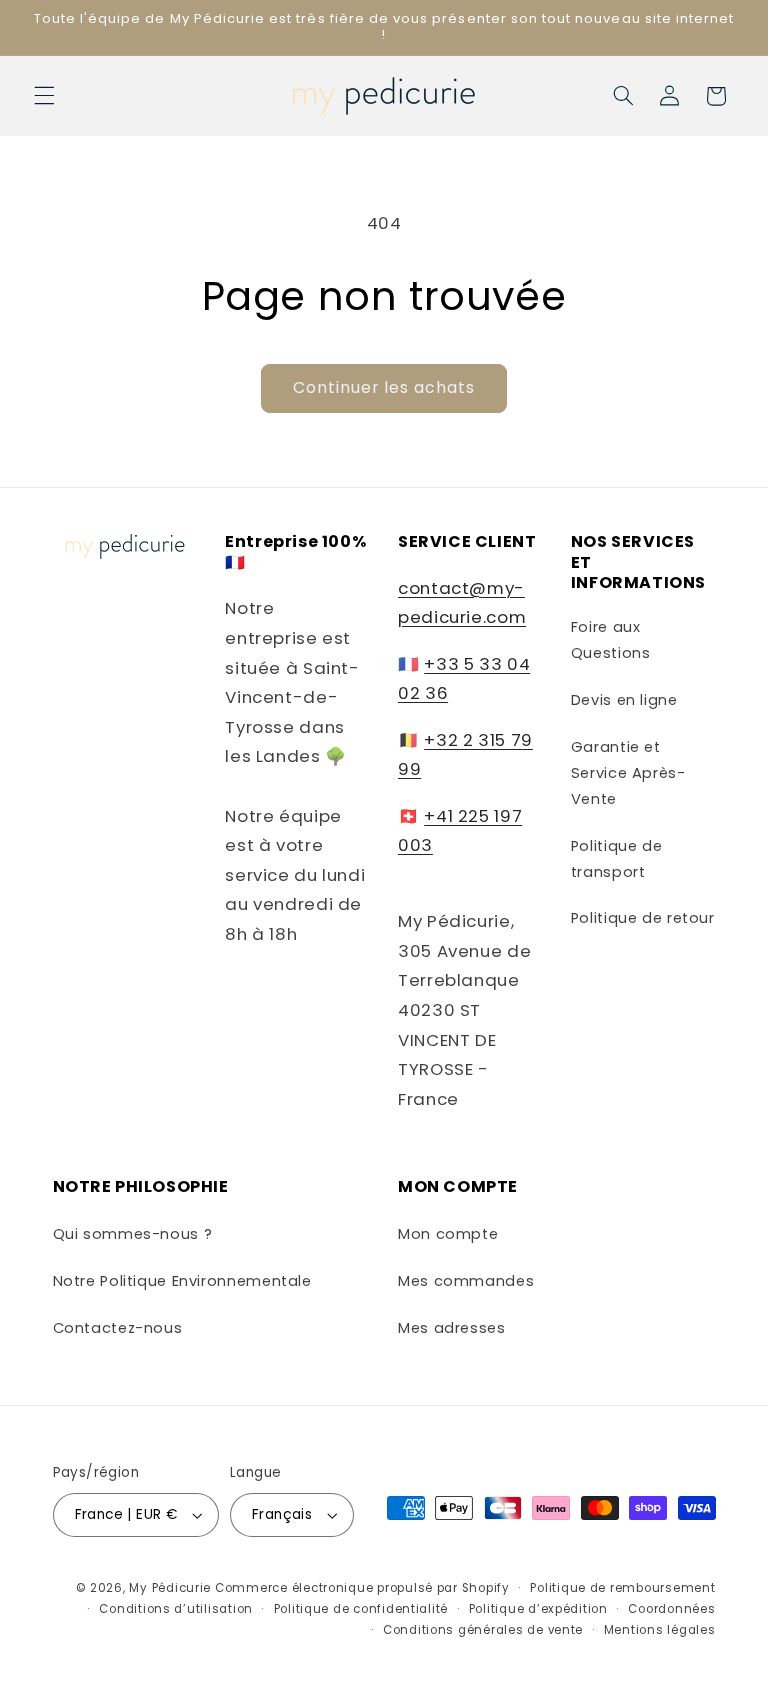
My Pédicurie (170, 1588)
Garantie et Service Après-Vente (628, 773)
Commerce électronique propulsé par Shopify (362, 1588)
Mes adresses (452, 1328)
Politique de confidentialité (361, 1609)
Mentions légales (660, 1630)
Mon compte (448, 1234)
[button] (44, 96)
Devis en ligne (624, 700)
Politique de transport (617, 859)
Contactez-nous (118, 1328)
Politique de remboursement (622, 1588)
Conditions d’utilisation (176, 1609)
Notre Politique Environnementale (182, 1281)
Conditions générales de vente (483, 1630)
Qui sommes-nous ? (133, 1234)
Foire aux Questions (611, 640)
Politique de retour (643, 918)
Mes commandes (466, 1281)
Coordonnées (671, 1609)
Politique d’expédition (538, 1609)
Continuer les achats (384, 387)
